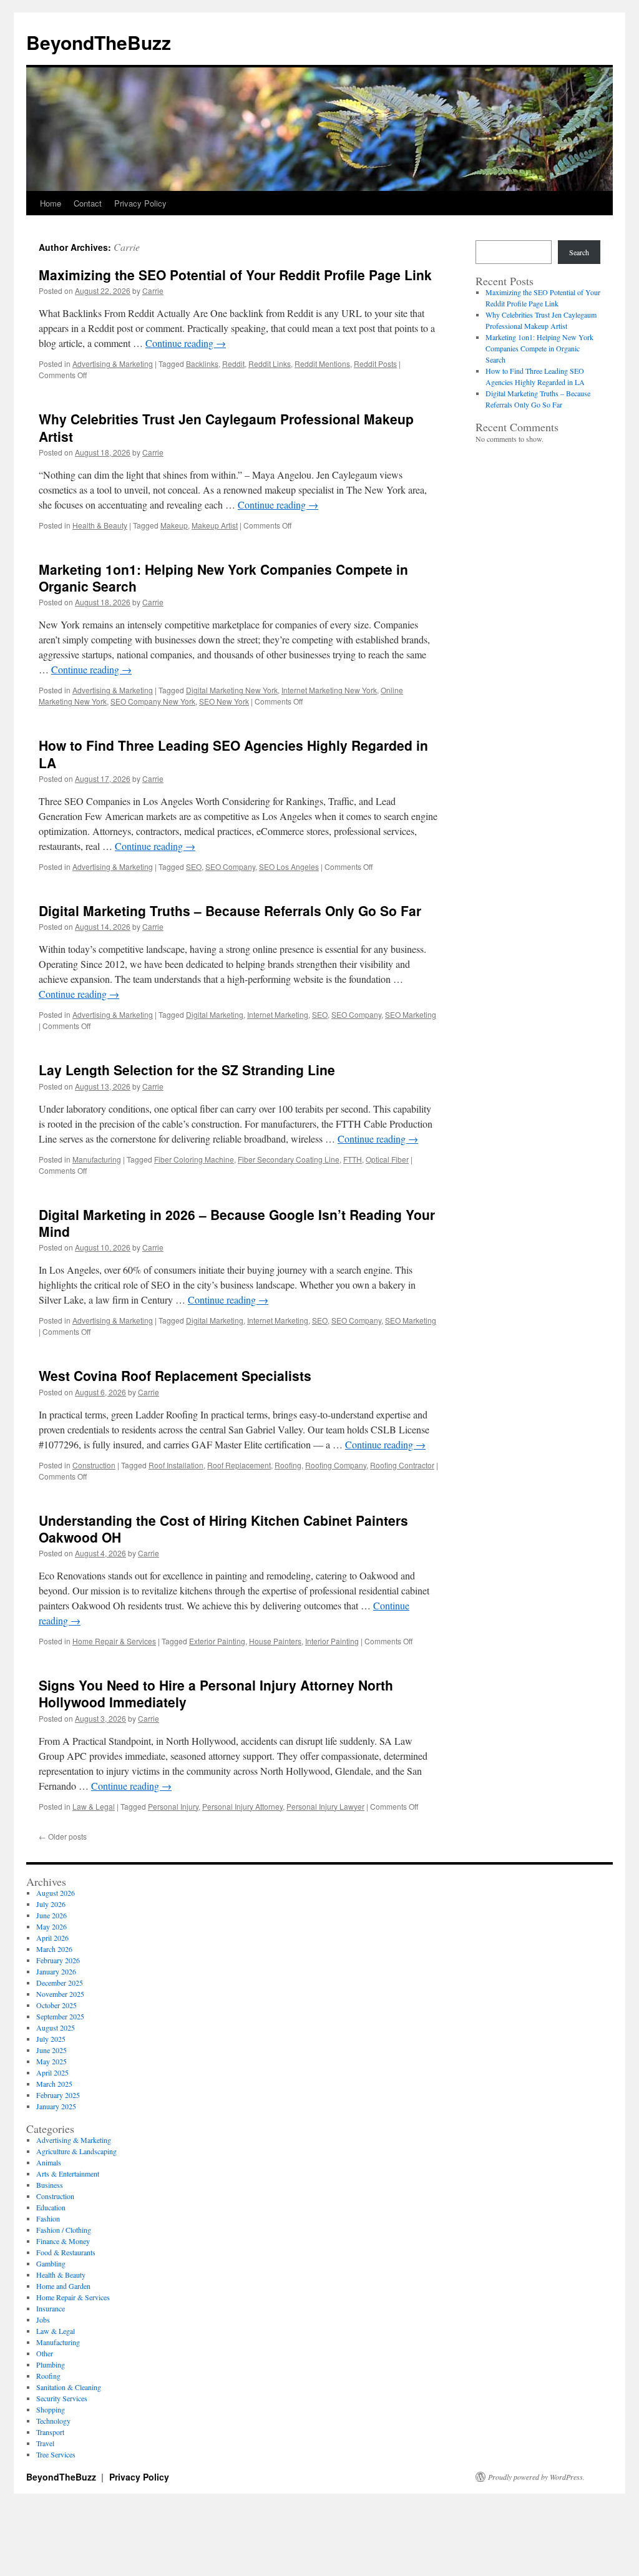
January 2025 (56, 2106)
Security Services (62, 2398)
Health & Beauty (100, 525)
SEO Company (230, 866)
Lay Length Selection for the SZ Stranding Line (187, 1070)
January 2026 (56, 1971)
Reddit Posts (375, 363)
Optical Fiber (387, 1159)
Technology (53, 2421)
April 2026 (52, 1938)
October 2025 (56, 2005)
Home (51, 203)
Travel (45, 2443)
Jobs (43, 2320)
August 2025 (56, 2027)
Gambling (51, 2263)
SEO (194, 866)
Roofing (288, 1465)
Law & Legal (94, 1806)
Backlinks (202, 363)
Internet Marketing (278, 1014)
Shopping (51, 2409)
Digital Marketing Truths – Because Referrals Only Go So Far (230, 910)
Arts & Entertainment (68, 2173)
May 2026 (51, 1926)
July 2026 (51, 1904)
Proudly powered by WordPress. (536, 2477)
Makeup (174, 525)
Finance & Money (63, 2241)
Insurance (51, 2308)
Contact (88, 203)
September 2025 (60, 2016)
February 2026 (58, 1960)
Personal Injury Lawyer (325, 1806)
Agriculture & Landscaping (76, 2151)
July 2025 (51, 2039)
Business (50, 2185)
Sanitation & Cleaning (69, 2387)
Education (51, 2207)
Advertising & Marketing (113, 363)
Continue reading (186, 343)
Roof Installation (176, 1465)
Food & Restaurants (66, 2252)
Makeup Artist (215, 525)
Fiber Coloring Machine (194, 1159)
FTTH (353, 1159)
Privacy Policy (140, 203)
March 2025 (54, 2084)
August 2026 (56, 1893)
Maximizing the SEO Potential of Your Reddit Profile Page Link (235, 275)
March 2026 (54, 1949)
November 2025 (60, 1994)
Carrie (127, 247)
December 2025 (60, 1983)
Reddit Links (270, 363)
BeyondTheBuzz (99, 42)
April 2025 (52, 2072)
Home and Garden (63, 2286)
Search (579, 252)
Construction (94, 1465)
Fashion (48, 2218)
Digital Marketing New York (232, 690)
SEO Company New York (153, 701)
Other (45, 2353)
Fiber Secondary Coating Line (289, 1159)
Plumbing (51, 2364)
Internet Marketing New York (329, 690)
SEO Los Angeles (289, 866)
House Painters (275, 1641)
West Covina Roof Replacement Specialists (175, 1375)
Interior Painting (332, 1641)
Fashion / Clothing (64, 2230)
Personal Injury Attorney (242, 1806)
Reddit (233, 363)
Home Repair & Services (114, 1641)
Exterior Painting (217, 1641)
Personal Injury (173, 1806)
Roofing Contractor (402, 1465)
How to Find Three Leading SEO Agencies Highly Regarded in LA (233, 754)
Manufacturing (97, 1159)
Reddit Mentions (322, 363)
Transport (50, 2432)
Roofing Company (336, 1465)
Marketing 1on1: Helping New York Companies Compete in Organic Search (223, 578)
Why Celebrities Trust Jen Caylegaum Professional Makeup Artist (226, 427)
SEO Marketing (411, 1014)
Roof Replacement (239, 1465)
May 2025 (51, 2061)
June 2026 (51, 1915)
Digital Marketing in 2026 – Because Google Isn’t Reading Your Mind (237, 1223)
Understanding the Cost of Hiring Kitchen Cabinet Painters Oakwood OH (223, 1529)
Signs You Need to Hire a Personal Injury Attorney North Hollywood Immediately (216, 1693)
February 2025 (58, 2095)
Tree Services (56, 2454)
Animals (49, 2162)
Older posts (63, 1836)
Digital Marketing (215, 1014)
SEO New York (224, 701)
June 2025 (51, 2050)
